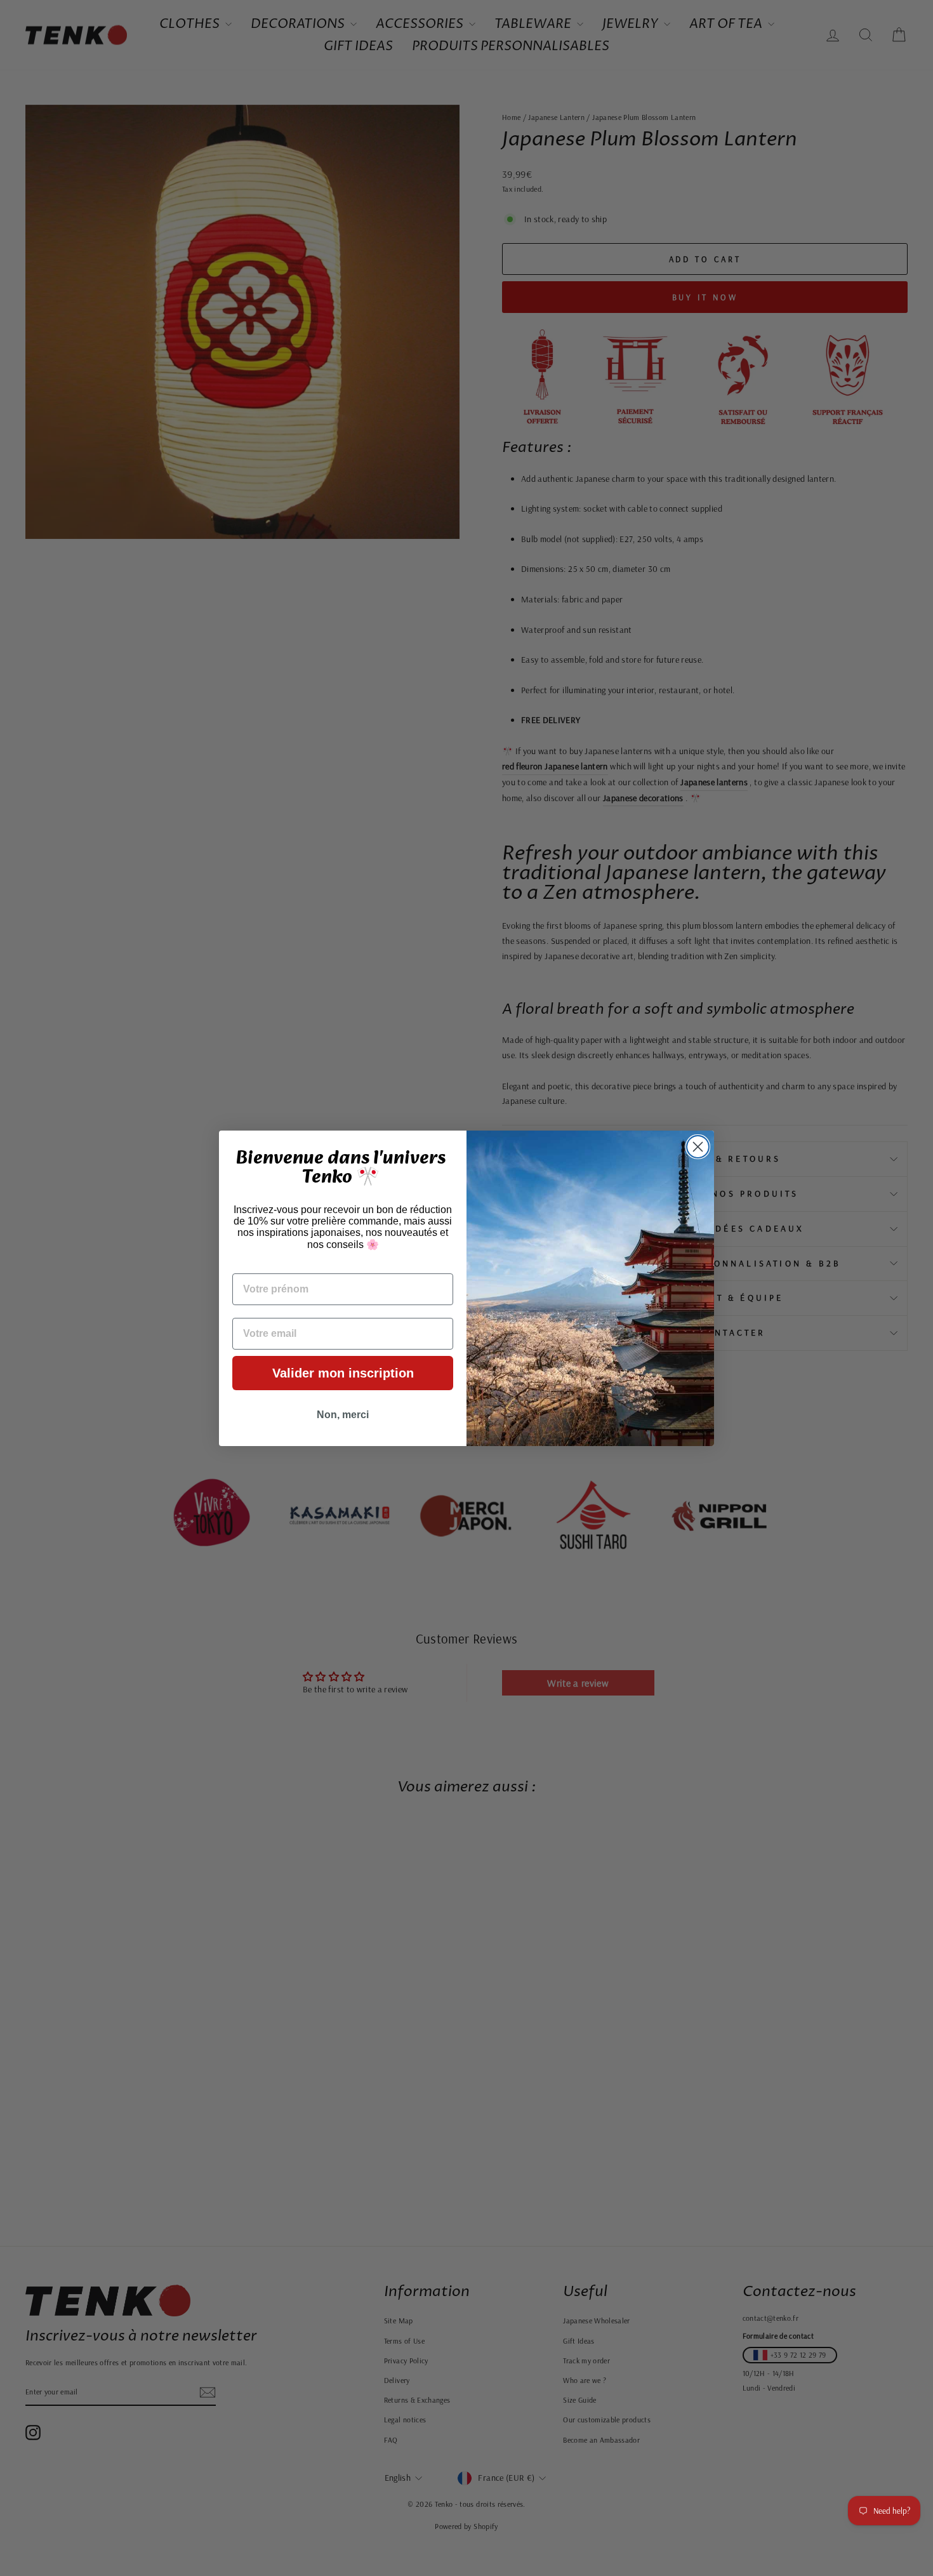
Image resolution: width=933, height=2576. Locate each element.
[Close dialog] (698, 1147)
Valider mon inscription (343, 1373)
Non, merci (343, 1415)
